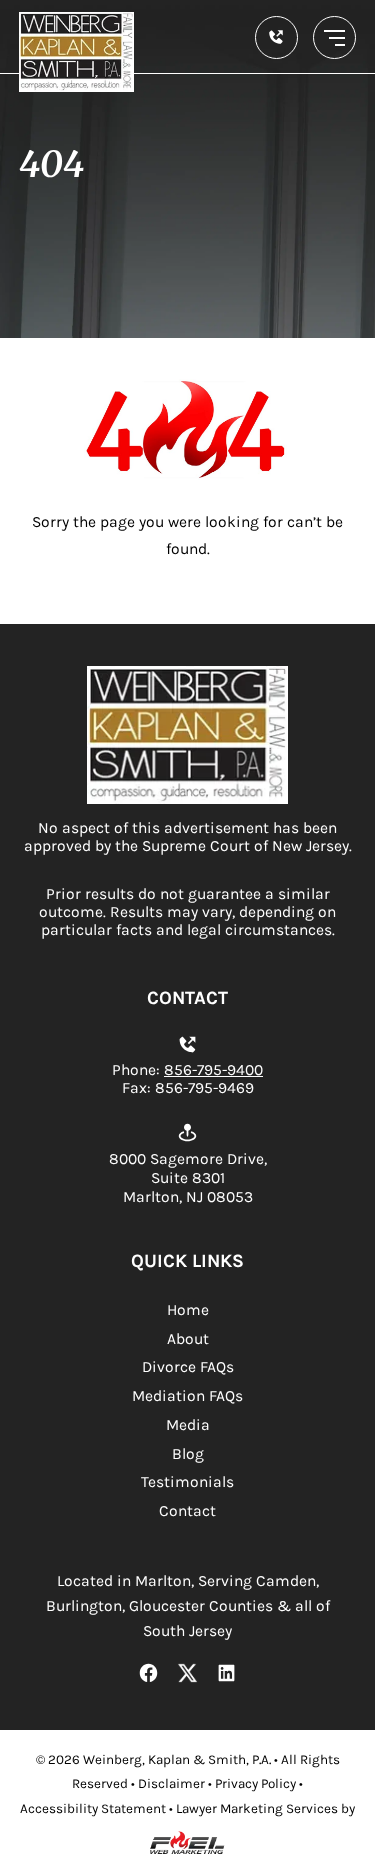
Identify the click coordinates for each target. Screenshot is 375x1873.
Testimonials (187, 1482)
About (188, 1339)
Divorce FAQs (188, 1367)
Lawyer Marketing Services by (265, 1808)
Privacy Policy (255, 1783)
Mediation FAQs (187, 1396)
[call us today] (276, 37)
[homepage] (187, 799)
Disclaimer (171, 1783)
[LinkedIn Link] (227, 1675)
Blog (188, 1454)
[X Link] (188, 1675)
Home (188, 1310)
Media (188, 1425)
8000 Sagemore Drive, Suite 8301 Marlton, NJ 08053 (188, 1178)
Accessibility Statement (93, 1808)
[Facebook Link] (149, 1675)
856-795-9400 (213, 1070)
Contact (187, 1511)
